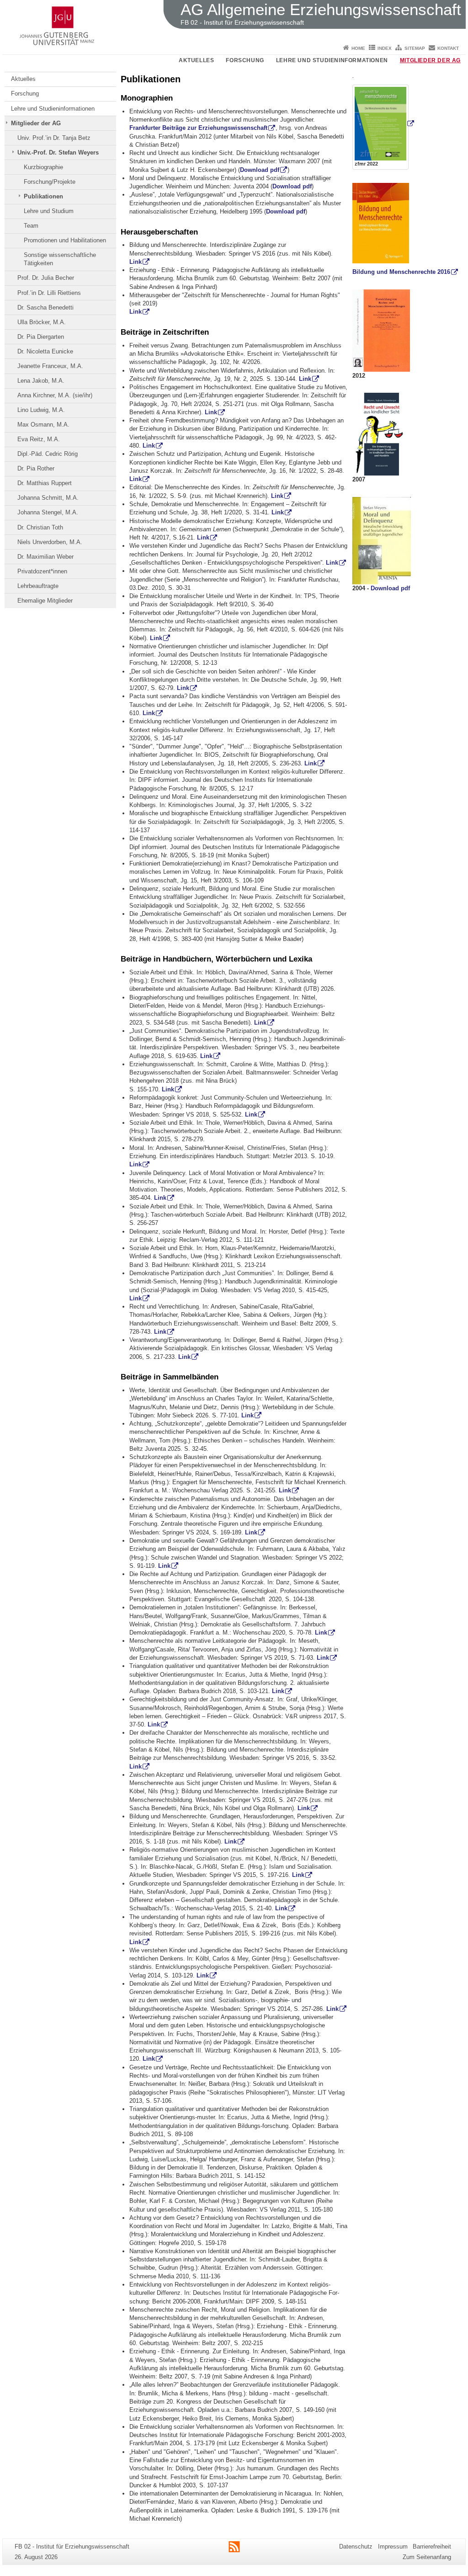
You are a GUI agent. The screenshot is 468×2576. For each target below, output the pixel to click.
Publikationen (43, 196)
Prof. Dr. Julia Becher (46, 278)
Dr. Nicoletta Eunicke (45, 351)
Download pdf (260, 170)
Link (136, 262)
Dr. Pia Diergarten (41, 337)
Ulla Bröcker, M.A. (42, 322)
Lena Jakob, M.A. (41, 381)
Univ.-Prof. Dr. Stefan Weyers (58, 152)
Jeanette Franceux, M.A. (50, 366)
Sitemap (415, 48)
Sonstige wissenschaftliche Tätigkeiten (60, 259)
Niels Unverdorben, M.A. (50, 542)
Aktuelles (196, 60)
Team (31, 226)
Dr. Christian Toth (40, 527)
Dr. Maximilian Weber (45, 557)
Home (358, 48)
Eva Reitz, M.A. (39, 439)
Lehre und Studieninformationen (332, 60)
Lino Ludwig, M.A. (41, 410)
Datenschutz (356, 2547)
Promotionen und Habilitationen (65, 240)
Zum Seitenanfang (427, 2557)
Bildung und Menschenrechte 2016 (401, 272)
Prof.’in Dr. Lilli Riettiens (49, 293)
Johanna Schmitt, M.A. (48, 498)
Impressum (393, 2547)
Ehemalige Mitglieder (45, 601)
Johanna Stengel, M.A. (48, 512)
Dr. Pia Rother (36, 468)
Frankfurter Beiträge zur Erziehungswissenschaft (198, 128)
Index (385, 48)
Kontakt (448, 48)
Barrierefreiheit (432, 2547)
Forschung (245, 60)
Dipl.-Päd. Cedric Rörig (48, 454)
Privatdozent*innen (42, 571)
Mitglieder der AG (430, 60)
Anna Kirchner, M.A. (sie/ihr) (55, 395)
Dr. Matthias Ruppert (45, 483)
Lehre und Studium (49, 211)
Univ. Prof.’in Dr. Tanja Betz (54, 138)
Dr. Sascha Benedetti (45, 307)
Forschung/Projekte (50, 182)
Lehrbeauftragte (38, 586)
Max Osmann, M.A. (43, 425)
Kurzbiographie (43, 167)
